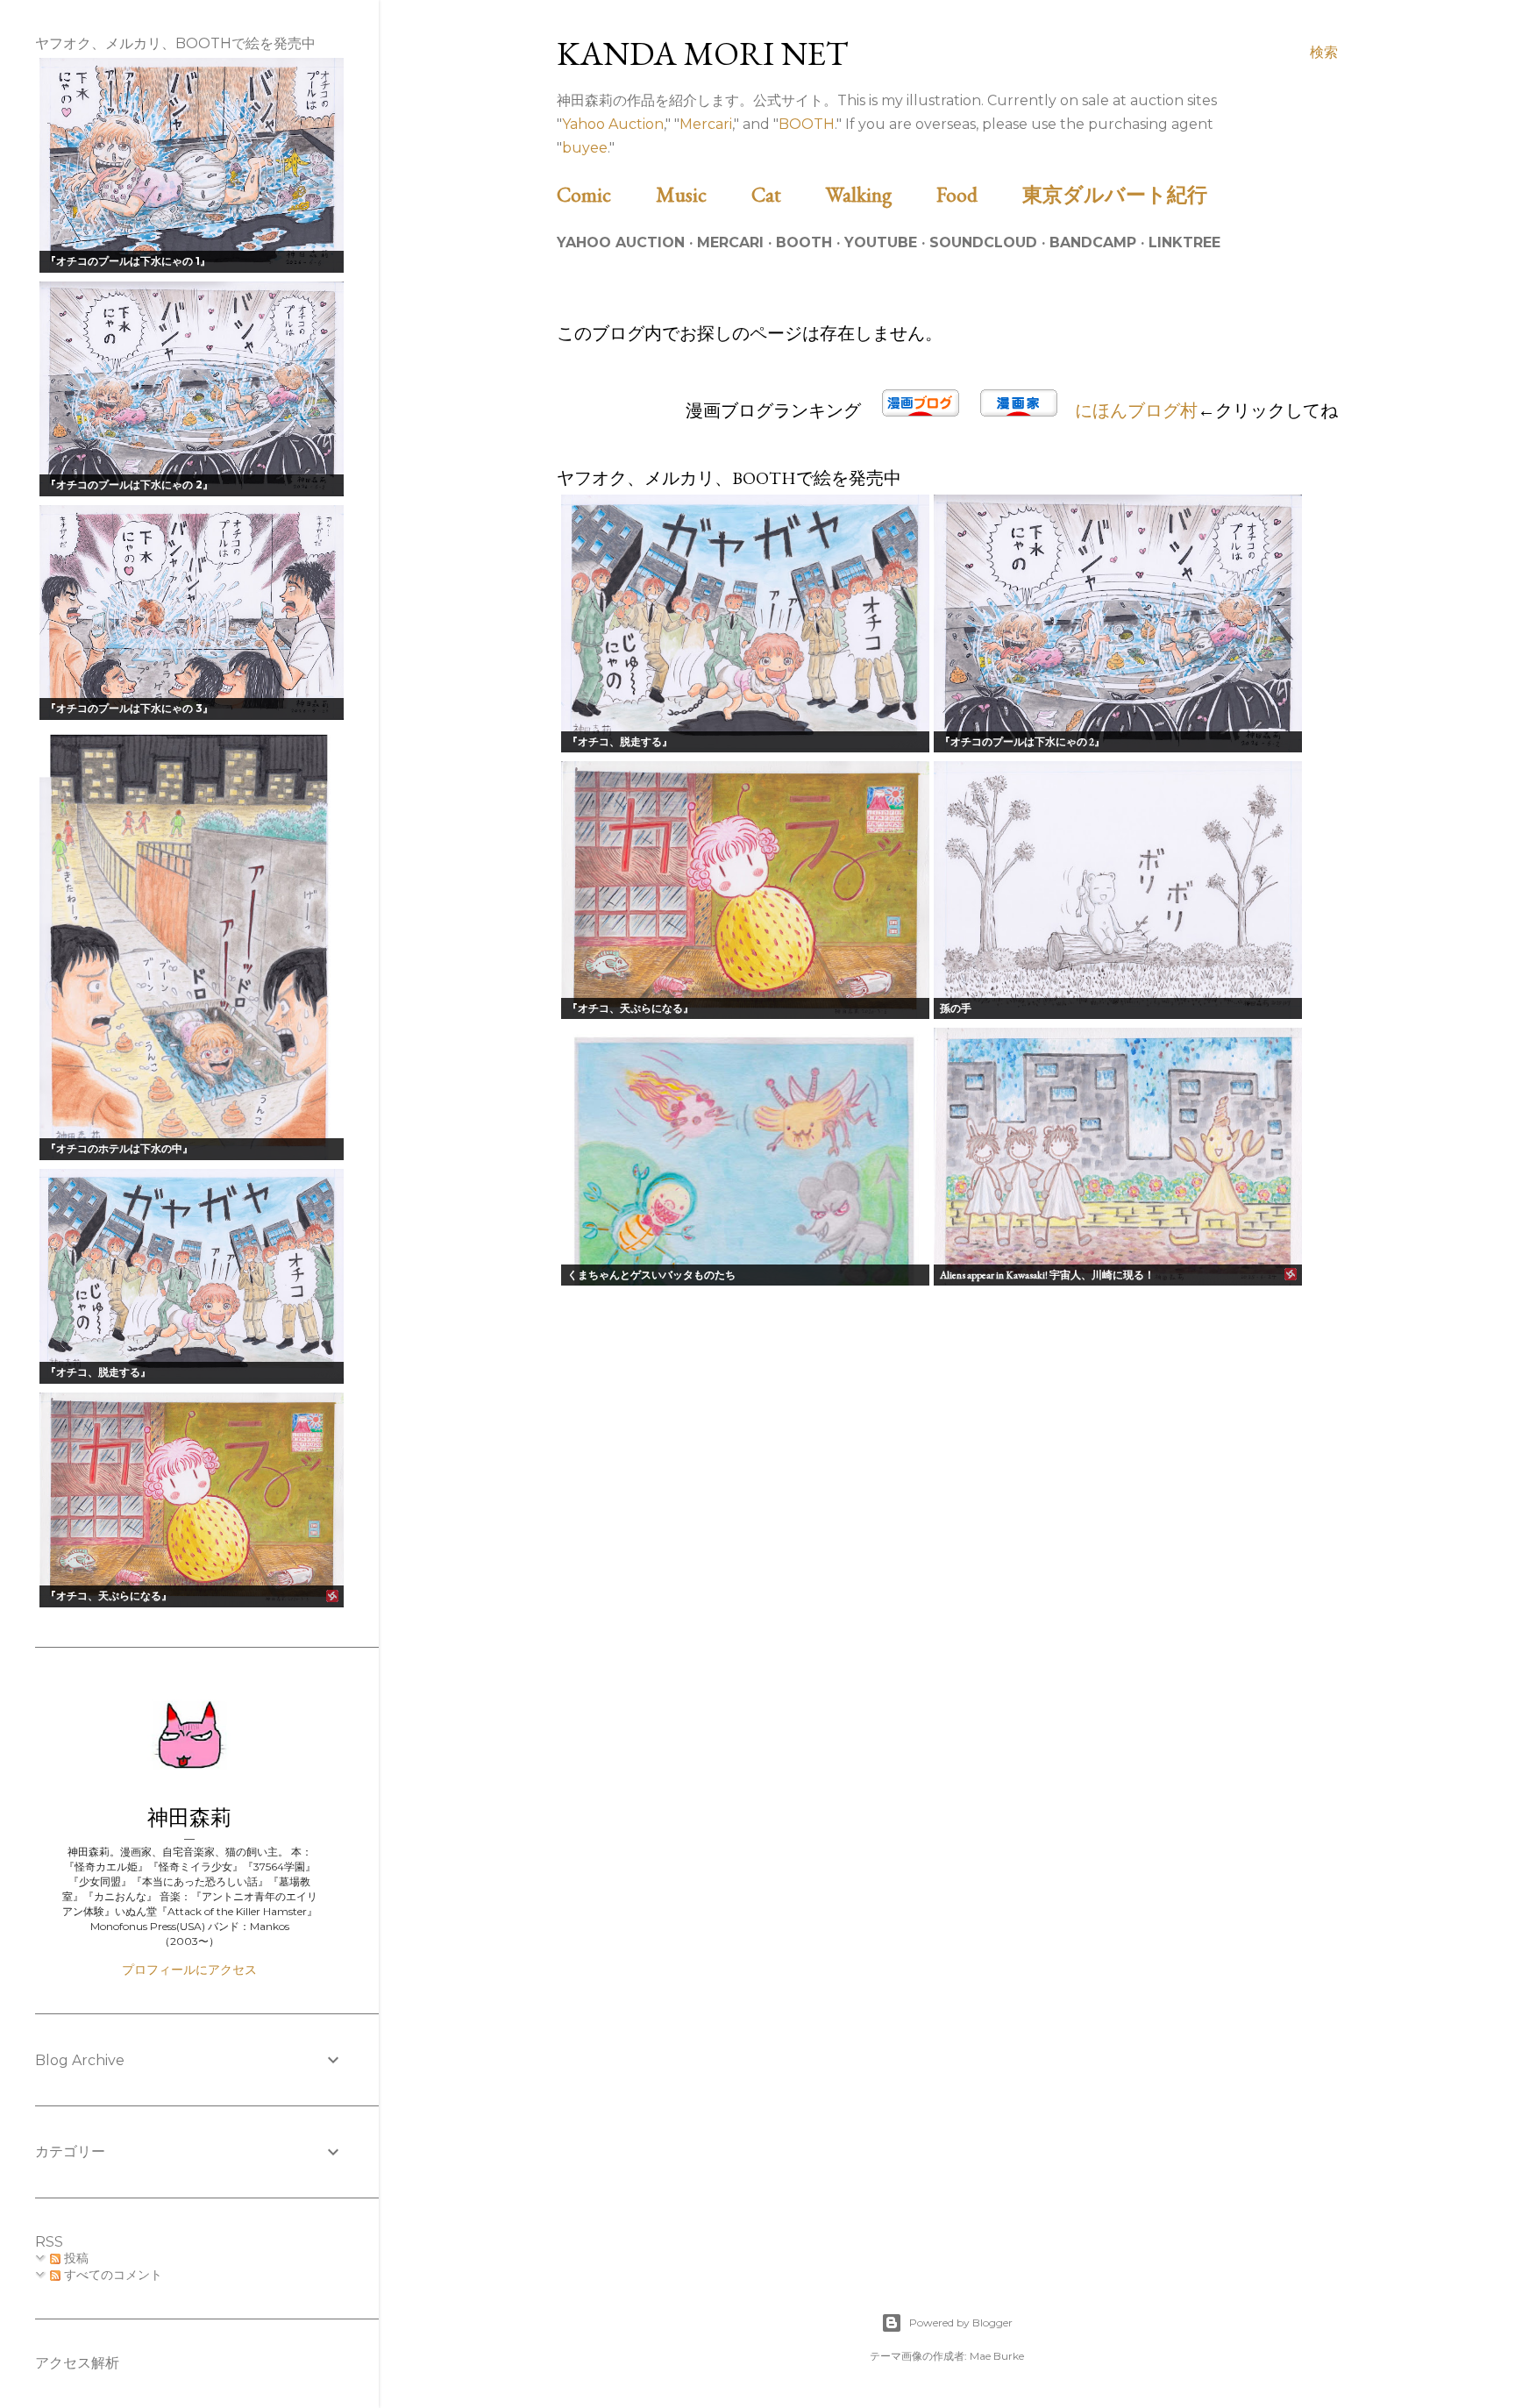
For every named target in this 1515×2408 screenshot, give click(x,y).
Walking (879, 194)
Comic (604, 194)
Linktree (1184, 242)
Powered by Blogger (961, 2323)
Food (977, 194)
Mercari (706, 124)
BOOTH (807, 124)
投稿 (75, 2258)
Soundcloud (983, 242)
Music (701, 194)
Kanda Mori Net (703, 53)
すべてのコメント (111, 2275)
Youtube (881, 242)
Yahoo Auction (613, 124)
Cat (786, 194)
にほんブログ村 (1136, 410)
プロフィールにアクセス (189, 1970)
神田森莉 (189, 1817)
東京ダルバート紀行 (1125, 194)
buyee (585, 148)
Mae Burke (997, 2356)
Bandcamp (1093, 242)
